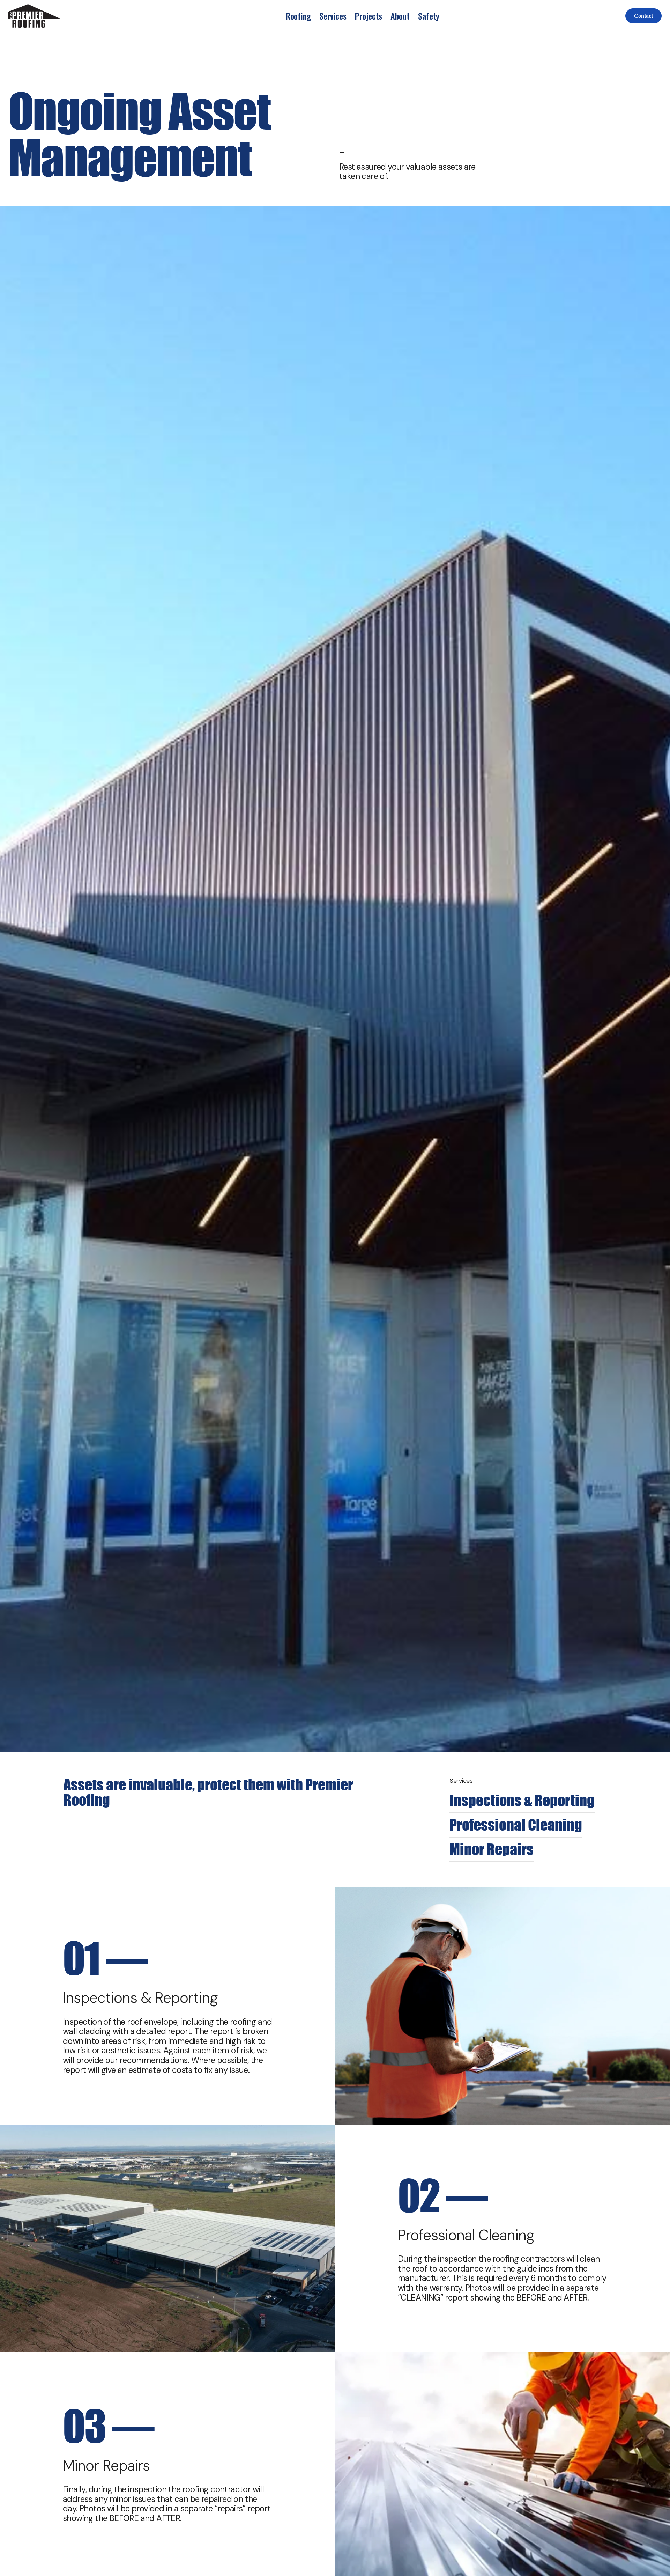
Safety (429, 16)
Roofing (298, 16)
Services (333, 16)
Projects (368, 16)
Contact (643, 16)
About (400, 16)
